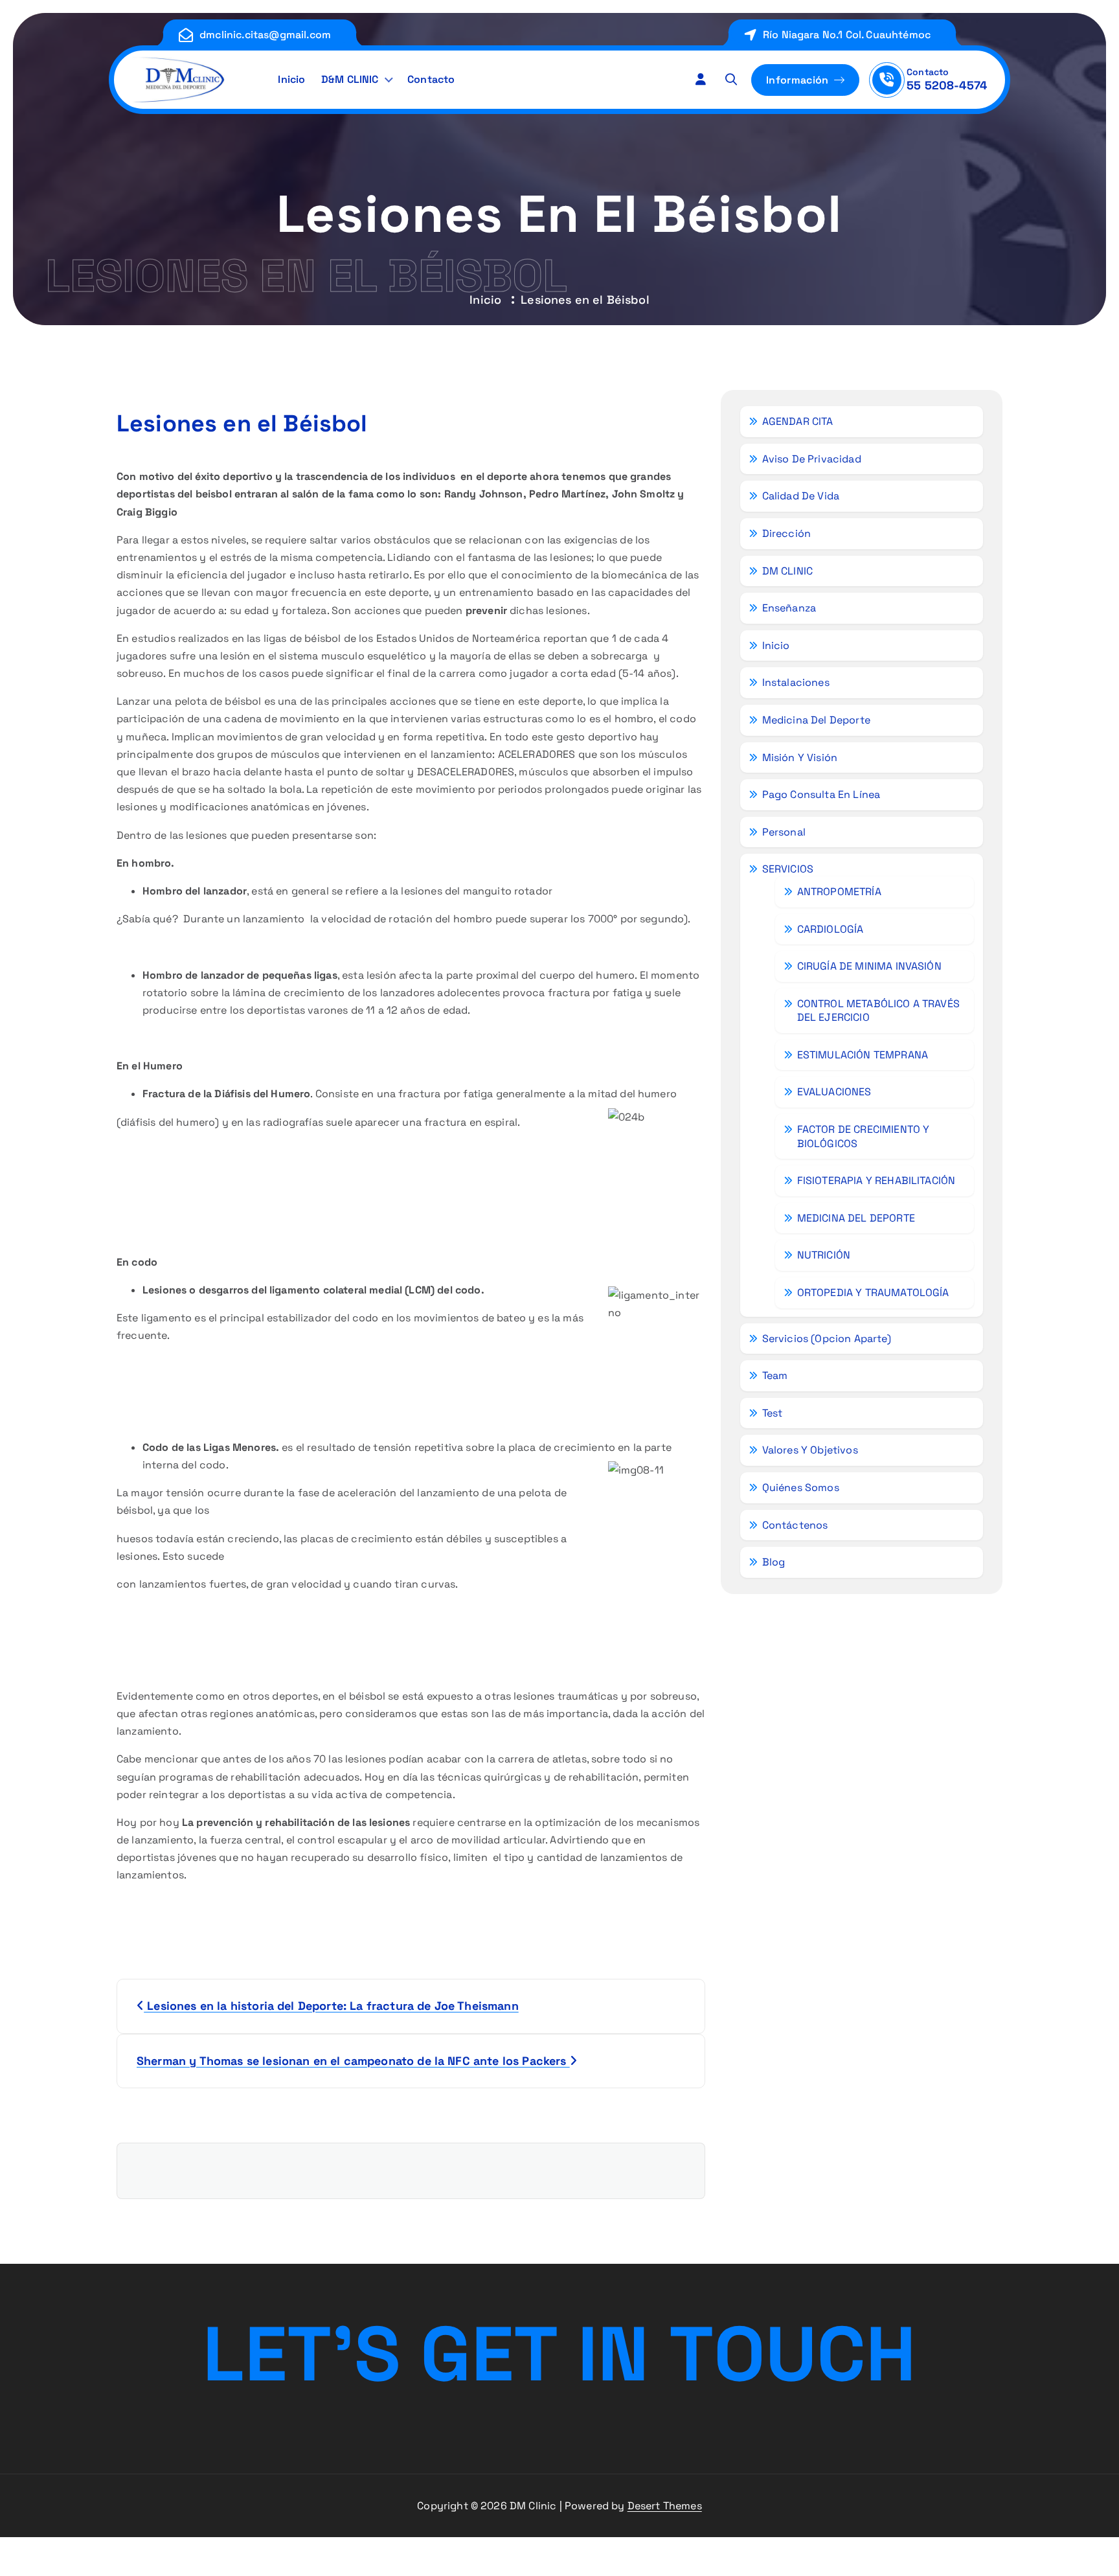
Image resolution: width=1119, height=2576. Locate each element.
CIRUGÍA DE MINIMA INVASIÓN (869, 966)
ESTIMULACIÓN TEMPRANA (863, 1055)
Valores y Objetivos (810, 1450)
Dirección (786, 533)
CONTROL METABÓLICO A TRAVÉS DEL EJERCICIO (878, 1011)
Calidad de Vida (801, 496)
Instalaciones (796, 682)
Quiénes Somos (801, 1487)
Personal (784, 832)
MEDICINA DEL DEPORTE (856, 1218)
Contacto (431, 79)
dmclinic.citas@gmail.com (265, 35)
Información (799, 80)
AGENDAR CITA (798, 421)
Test (773, 1413)
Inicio (291, 79)
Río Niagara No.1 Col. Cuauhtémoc (847, 35)
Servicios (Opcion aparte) (827, 1339)
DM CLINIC (787, 571)
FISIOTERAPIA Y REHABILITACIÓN (876, 1180)
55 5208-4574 (947, 85)
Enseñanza (789, 608)
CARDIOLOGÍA (831, 929)
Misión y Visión (800, 758)
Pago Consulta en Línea (821, 794)
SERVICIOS (788, 869)
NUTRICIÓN (824, 1255)
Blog (774, 1562)
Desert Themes (665, 2506)
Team (775, 1375)
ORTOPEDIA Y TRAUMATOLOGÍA (873, 1293)
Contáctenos (795, 1525)
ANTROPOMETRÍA (839, 892)
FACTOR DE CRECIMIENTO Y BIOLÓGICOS (864, 1136)
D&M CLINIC (350, 79)
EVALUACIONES (834, 1092)
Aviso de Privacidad (812, 459)
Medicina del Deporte (816, 720)
